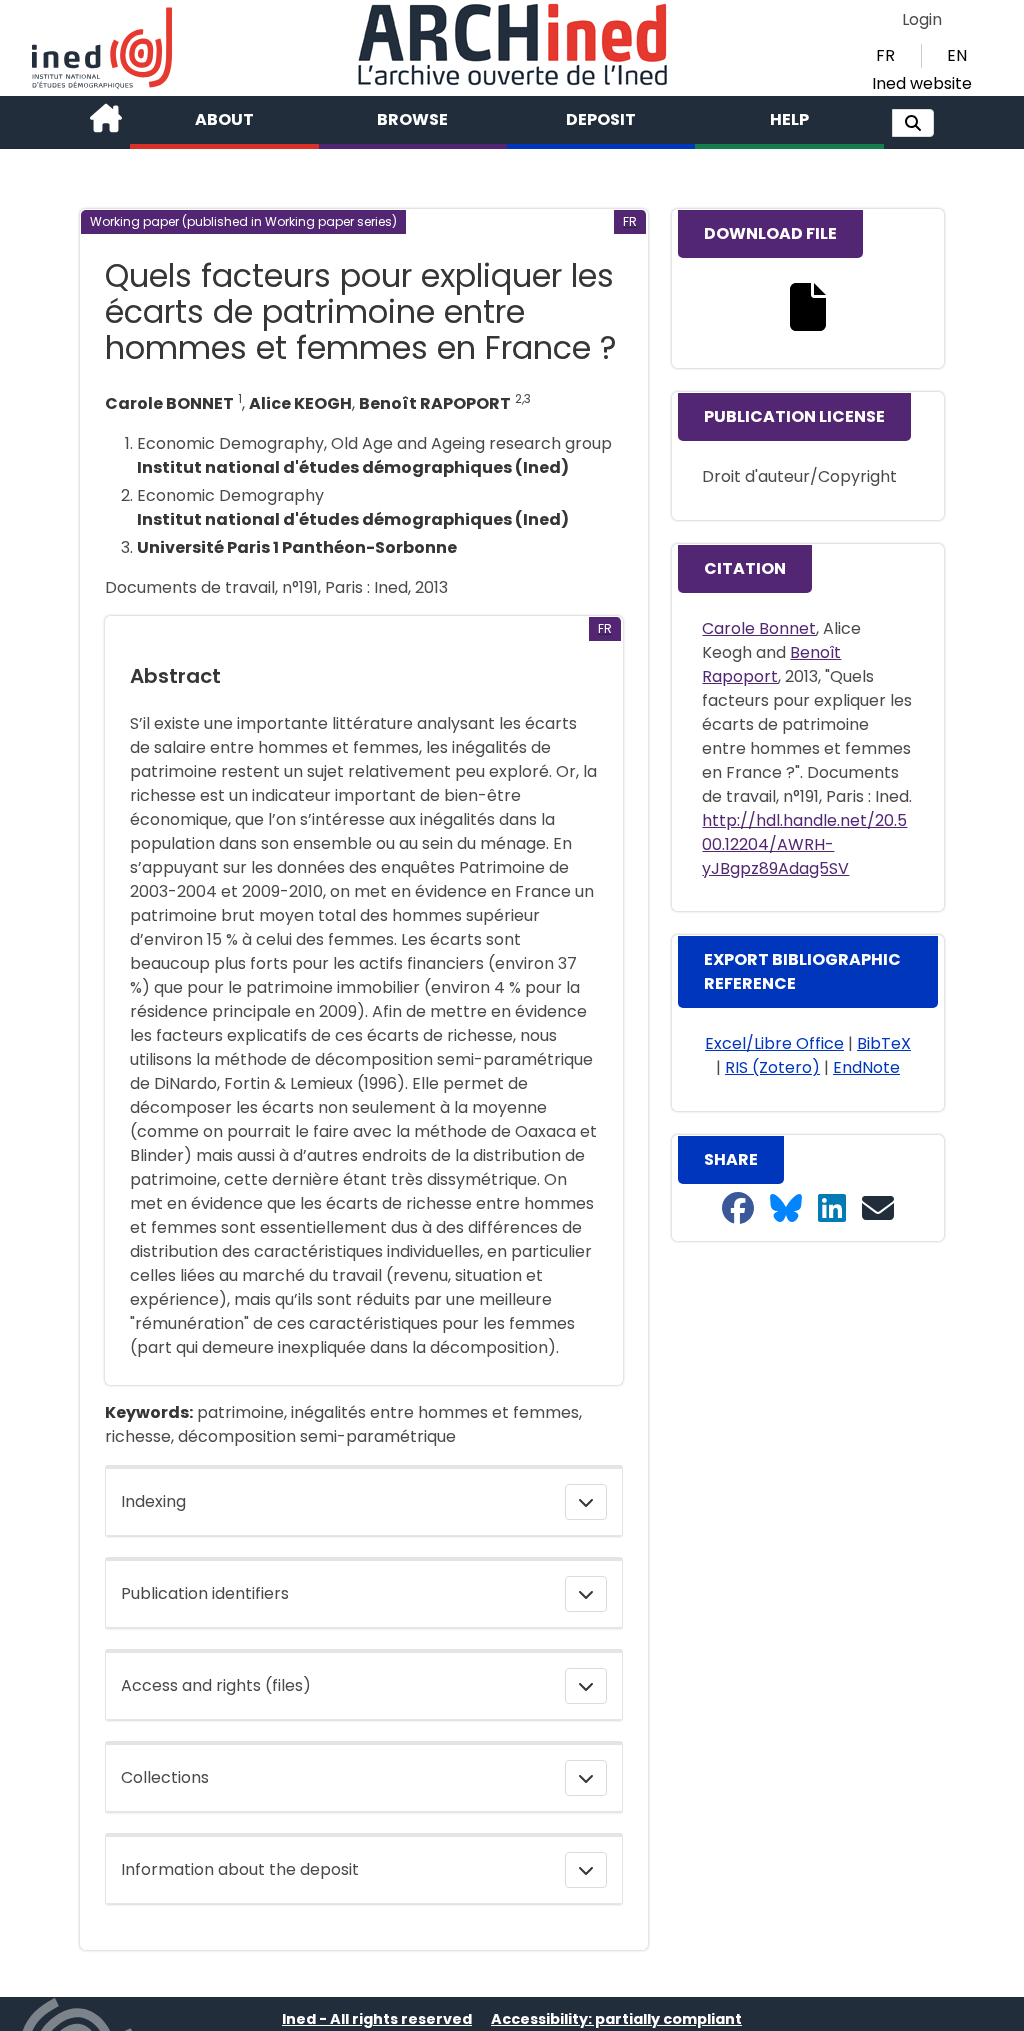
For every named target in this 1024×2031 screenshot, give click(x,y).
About (224, 119)
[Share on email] (878, 1209)
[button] (913, 123)
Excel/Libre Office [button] (774, 1043)
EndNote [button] (866, 1067)
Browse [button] (412, 119)
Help (789, 119)
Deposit (601, 119)
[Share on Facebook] (738, 1209)
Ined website (922, 83)
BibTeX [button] (884, 1043)
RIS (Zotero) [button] (772, 1067)
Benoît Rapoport (771, 664)
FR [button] (885, 55)
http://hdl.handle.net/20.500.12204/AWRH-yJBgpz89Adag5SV (804, 844)
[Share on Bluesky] (786, 1209)
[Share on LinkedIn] (832, 1209)
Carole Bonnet (759, 628)
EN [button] (957, 55)
